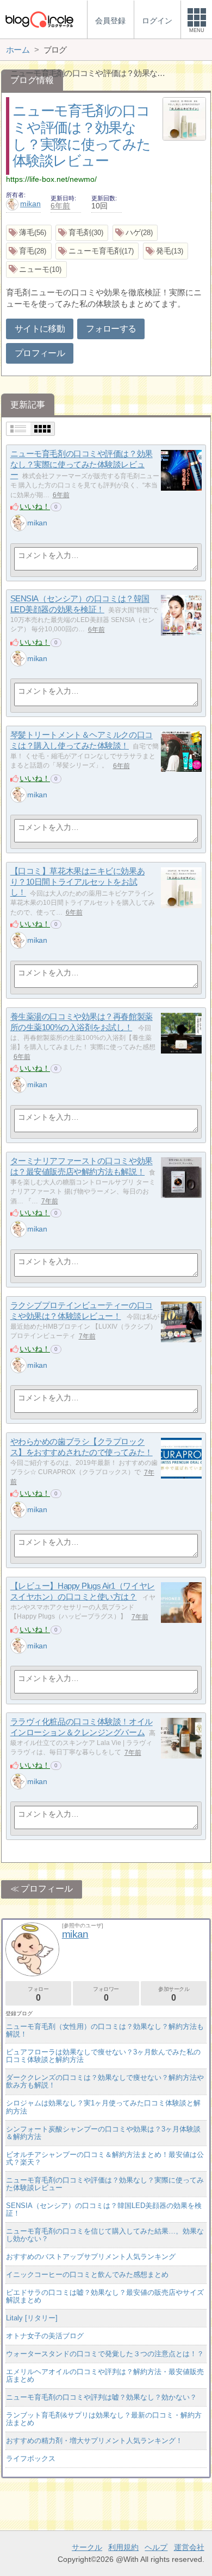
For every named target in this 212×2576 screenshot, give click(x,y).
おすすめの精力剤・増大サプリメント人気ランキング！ (94, 2441)
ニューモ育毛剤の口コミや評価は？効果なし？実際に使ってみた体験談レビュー (82, 465)
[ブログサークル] (39, 19)
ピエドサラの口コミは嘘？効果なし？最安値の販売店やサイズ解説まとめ (105, 2296)
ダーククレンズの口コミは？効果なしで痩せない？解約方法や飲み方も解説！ (105, 2081)
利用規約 (123, 2547)
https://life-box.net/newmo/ (51, 179)
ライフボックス (31, 2458)
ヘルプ (156, 2547)
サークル (87, 2547)
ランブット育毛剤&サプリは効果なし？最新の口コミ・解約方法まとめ (104, 2419)
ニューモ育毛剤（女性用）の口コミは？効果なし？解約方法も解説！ (105, 2030)
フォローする (111, 329)
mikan (30, 204)
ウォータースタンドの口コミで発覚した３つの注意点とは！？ (105, 2354)
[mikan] (18, 523)
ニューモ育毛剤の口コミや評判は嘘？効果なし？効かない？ (101, 2397)
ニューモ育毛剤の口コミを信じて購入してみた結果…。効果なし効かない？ (105, 2235)
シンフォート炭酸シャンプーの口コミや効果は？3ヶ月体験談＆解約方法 (103, 2133)
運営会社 (189, 2547)
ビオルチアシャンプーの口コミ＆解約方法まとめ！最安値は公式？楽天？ (105, 2158)
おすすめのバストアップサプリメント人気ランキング (91, 2257)
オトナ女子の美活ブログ (45, 2336)
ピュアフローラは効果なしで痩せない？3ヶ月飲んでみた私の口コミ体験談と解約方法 (103, 2056)
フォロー (38, 1994)
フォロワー (106, 1994)
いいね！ (35, 506)
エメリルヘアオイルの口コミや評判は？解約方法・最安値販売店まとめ (105, 2375)
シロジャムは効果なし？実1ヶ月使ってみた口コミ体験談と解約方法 (103, 2107)
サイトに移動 (40, 329)
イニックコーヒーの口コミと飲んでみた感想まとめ (87, 2274)
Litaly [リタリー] (32, 2318)
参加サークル (174, 1994)
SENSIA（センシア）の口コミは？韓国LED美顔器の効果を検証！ (104, 2209)
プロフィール (40, 353)
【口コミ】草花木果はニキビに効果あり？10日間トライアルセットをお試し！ (77, 882)
